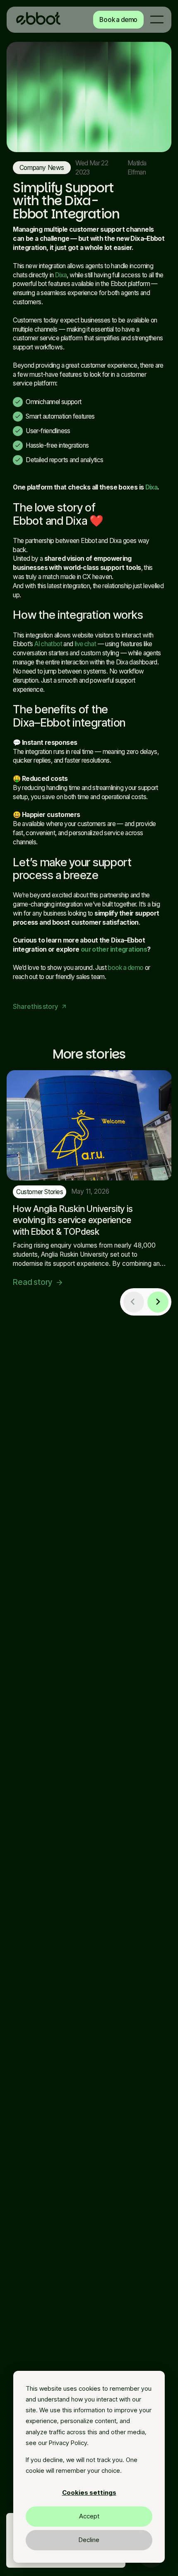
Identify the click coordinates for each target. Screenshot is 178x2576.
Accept (89, 2516)
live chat (85, 644)
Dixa (61, 275)
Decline (89, 2540)
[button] (157, 19)
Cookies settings (89, 2492)
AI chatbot (48, 644)
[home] (38, 20)
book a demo (125, 968)
